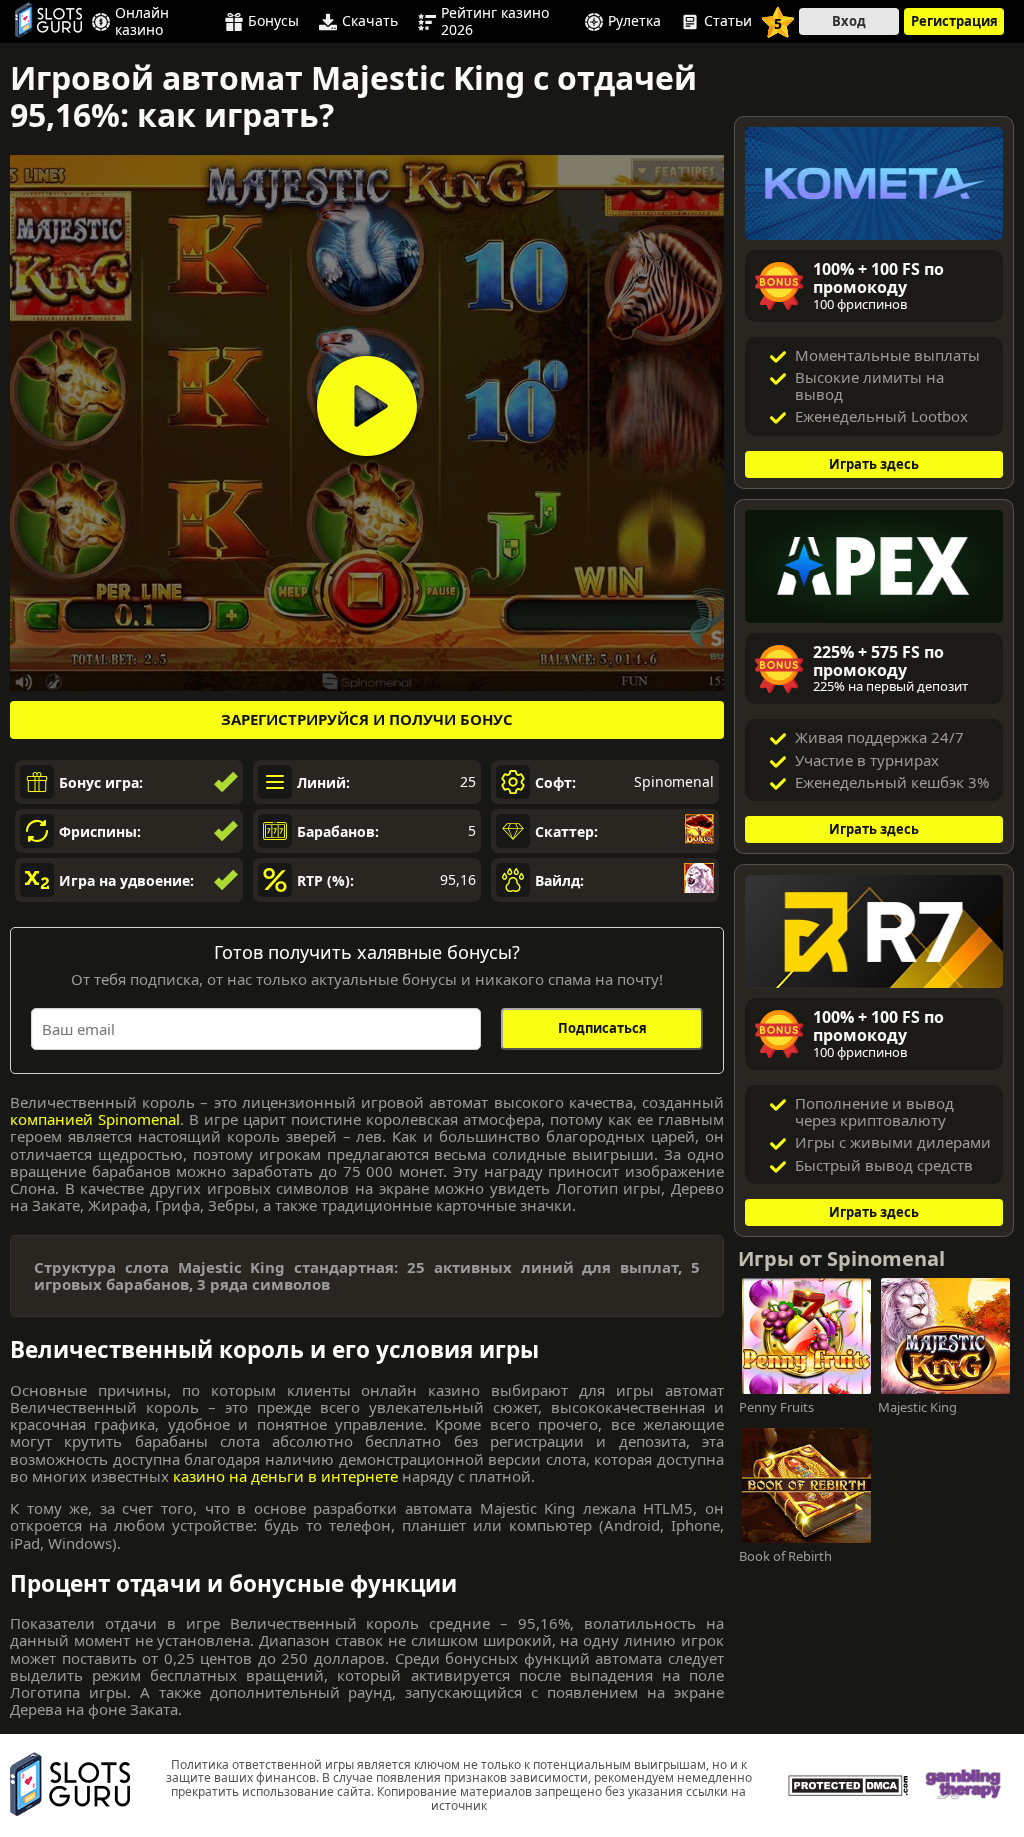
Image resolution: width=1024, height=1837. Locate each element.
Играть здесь (874, 464)
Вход (849, 21)
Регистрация (954, 21)
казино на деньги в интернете (285, 1476)
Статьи (728, 22)
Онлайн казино (142, 21)
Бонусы (273, 22)
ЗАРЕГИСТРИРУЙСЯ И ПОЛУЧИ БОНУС (367, 719)
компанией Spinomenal (95, 1119)
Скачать (370, 22)
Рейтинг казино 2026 (495, 21)
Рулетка (634, 22)
